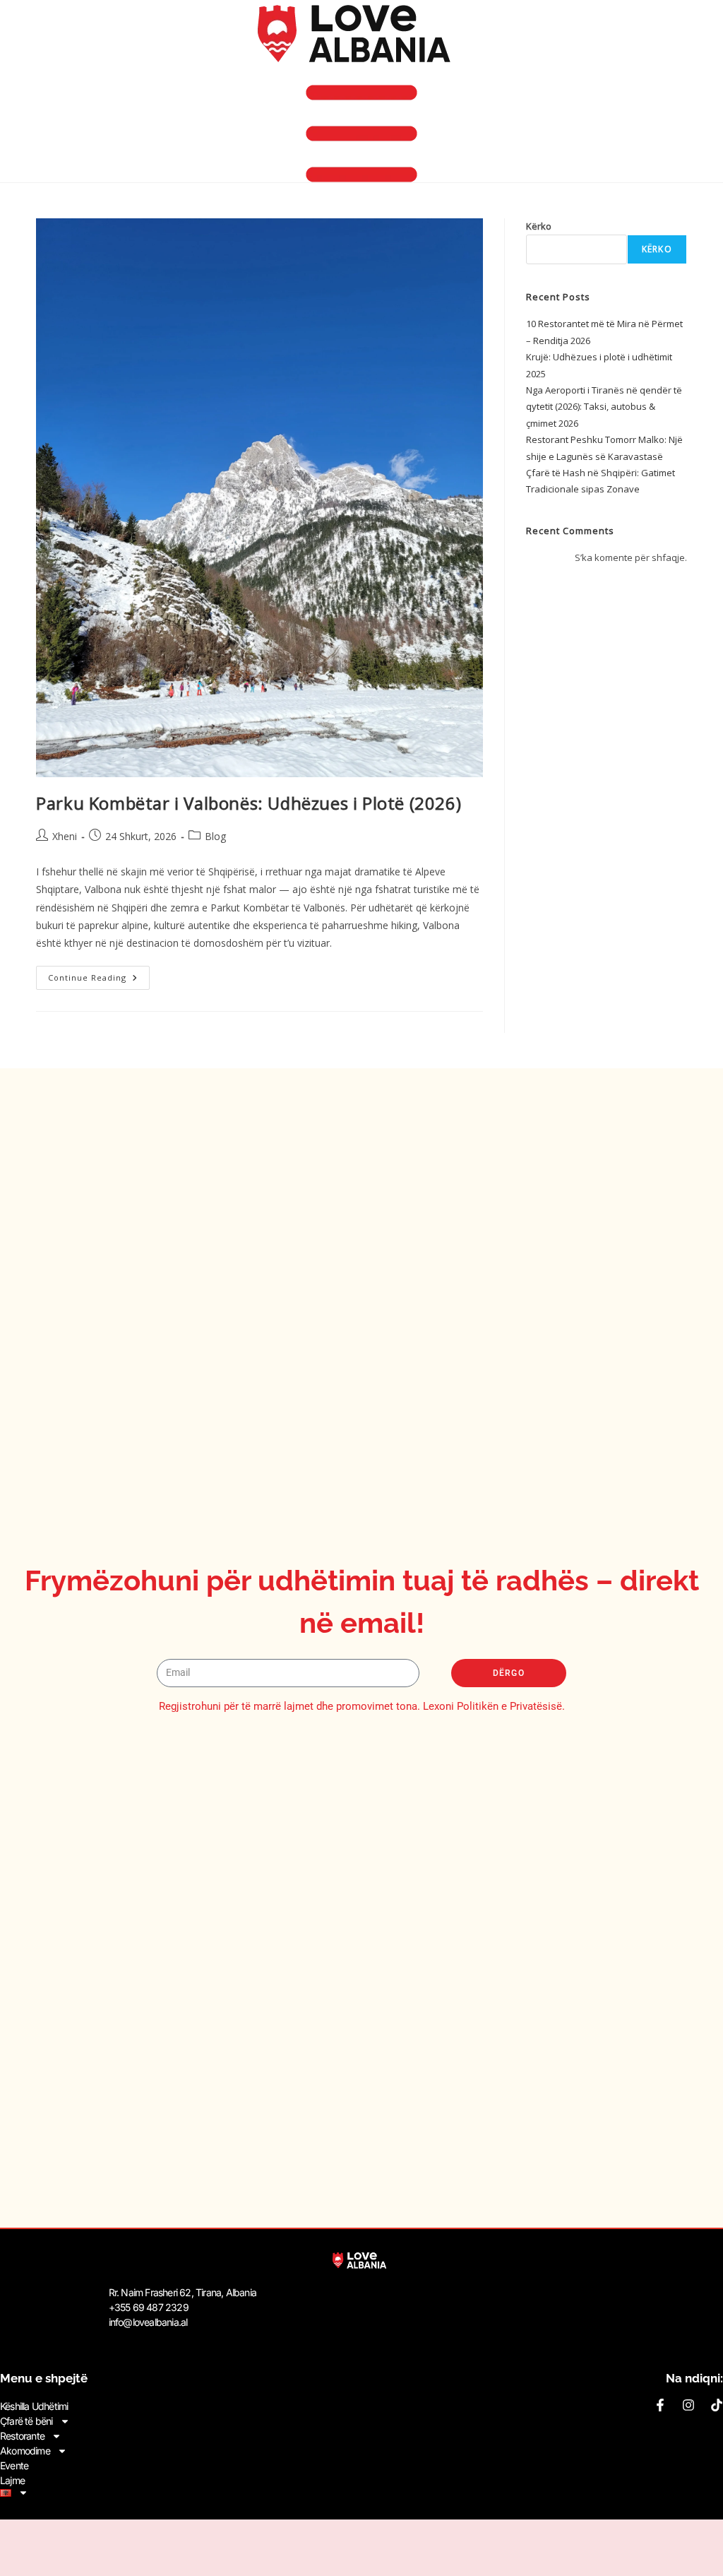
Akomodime (25, 2451)
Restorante (22, 2436)
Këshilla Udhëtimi (34, 2406)
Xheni (65, 836)
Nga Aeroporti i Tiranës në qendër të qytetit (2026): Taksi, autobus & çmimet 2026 (604, 407)
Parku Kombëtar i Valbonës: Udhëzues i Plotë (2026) (249, 803)
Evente (14, 2465)
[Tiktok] (717, 2405)
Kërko (539, 226)
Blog (215, 836)
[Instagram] (688, 2405)
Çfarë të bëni (26, 2421)
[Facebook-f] (660, 2405)
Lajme (12, 2480)
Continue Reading (99, 974)
